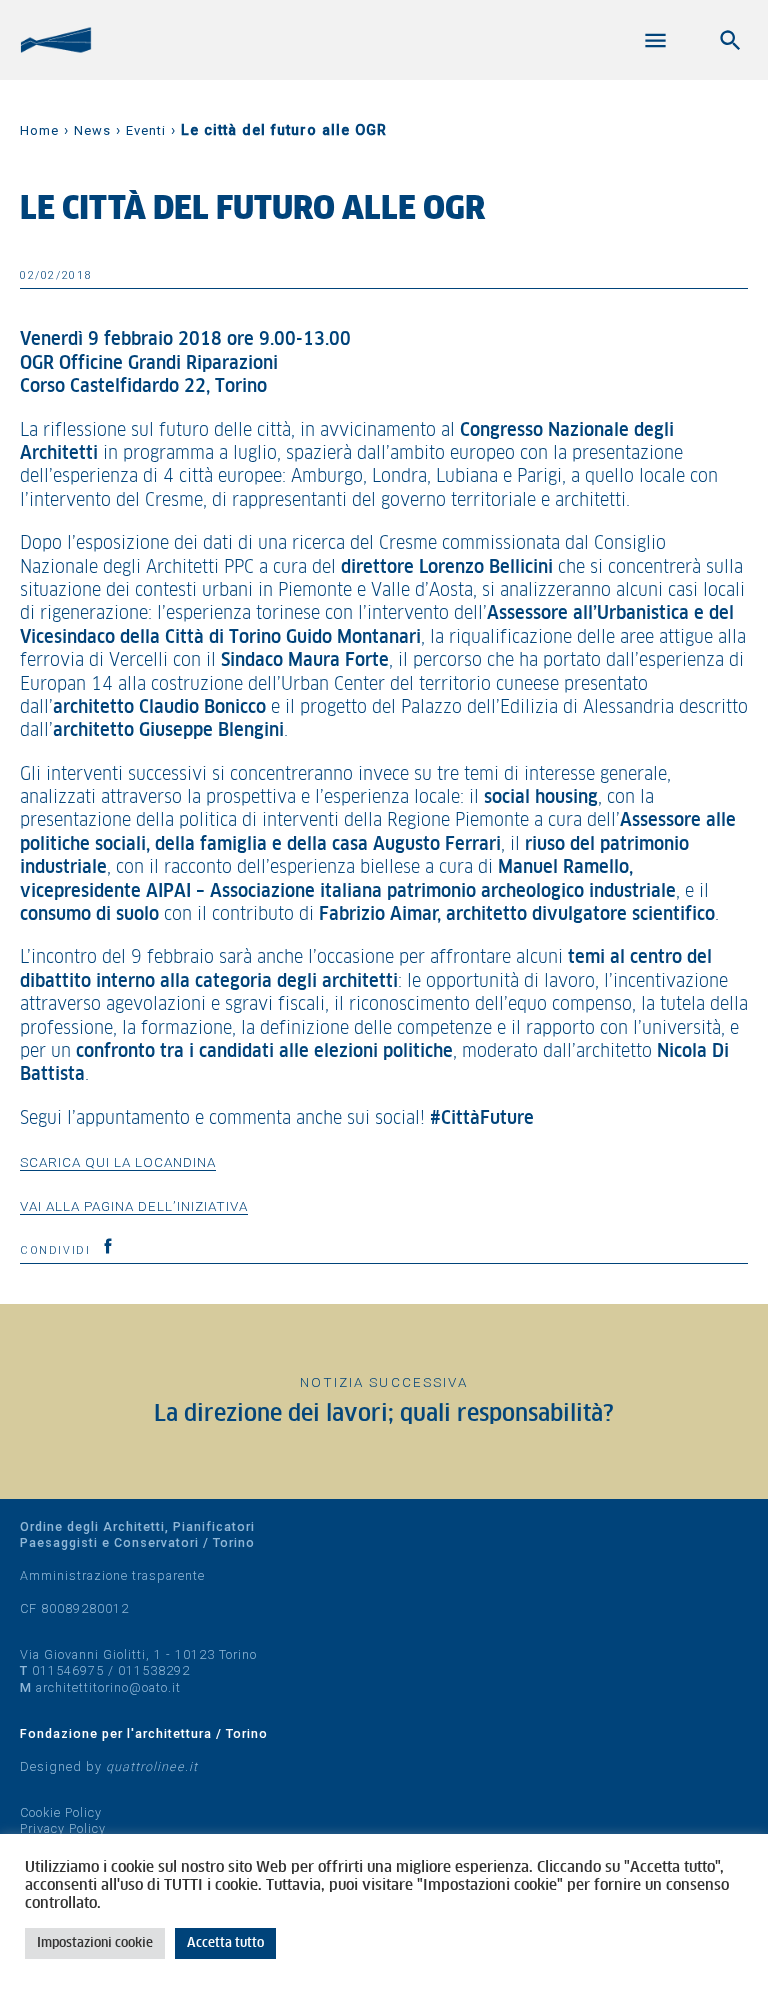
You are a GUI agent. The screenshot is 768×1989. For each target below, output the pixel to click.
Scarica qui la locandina (118, 1162)
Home (39, 130)
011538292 (154, 1670)
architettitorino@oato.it (108, 1687)
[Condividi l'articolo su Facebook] (108, 1246)
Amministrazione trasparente (112, 1575)
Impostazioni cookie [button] (95, 1943)
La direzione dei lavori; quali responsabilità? (384, 1414)
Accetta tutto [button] (225, 1943)
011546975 (68, 1670)
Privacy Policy (63, 1828)
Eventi (146, 130)
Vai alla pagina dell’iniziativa (134, 1206)
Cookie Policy (61, 1812)
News (92, 130)
